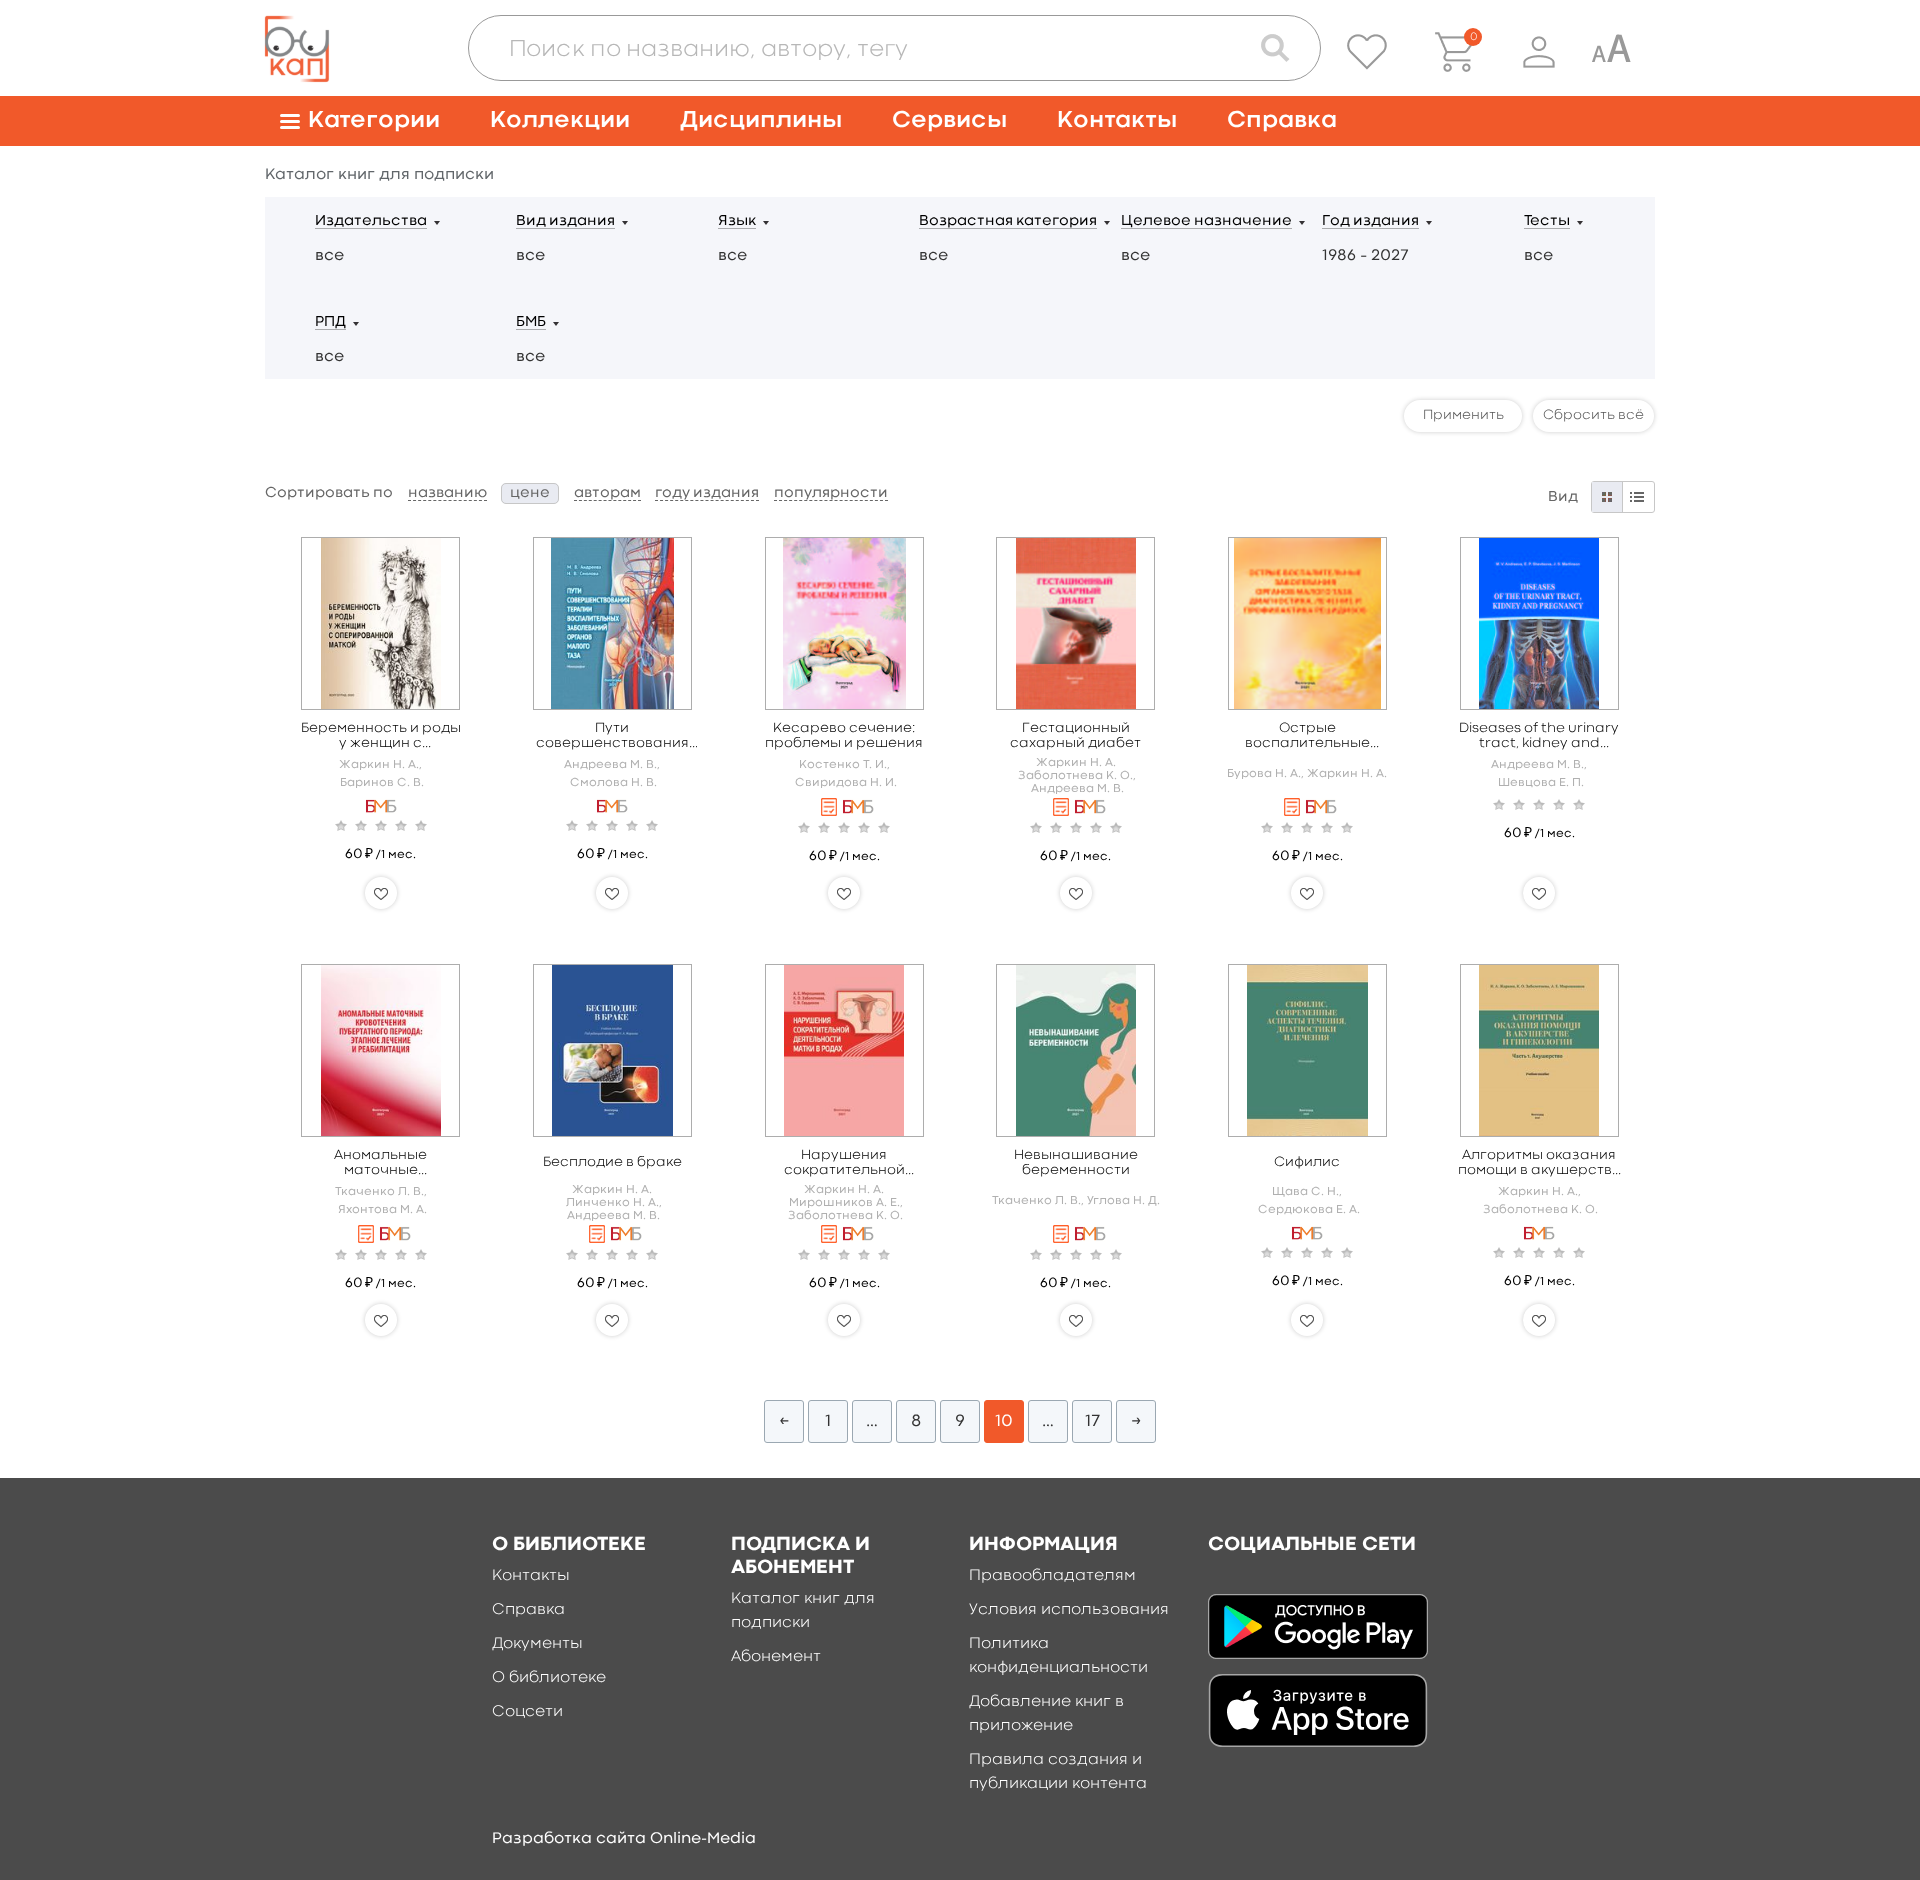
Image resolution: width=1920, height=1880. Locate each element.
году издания (707, 493)
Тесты (1547, 221)
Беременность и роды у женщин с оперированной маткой (381, 736)
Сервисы (949, 120)
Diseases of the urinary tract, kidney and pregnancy (1539, 736)
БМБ (531, 322)
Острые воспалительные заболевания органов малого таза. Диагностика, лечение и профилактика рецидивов (1307, 736)
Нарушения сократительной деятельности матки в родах (844, 1163)
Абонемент (776, 1657)
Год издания (1370, 221)
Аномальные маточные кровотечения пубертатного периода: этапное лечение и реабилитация (380, 1163)
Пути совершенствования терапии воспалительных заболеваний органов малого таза (612, 736)
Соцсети (527, 1712)
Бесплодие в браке (612, 1162)
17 (1092, 1421)
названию (447, 493)
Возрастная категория (1008, 221)
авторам (607, 493)
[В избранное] (381, 893)
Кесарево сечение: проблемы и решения (844, 735)
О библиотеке (549, 1678)
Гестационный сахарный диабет (1075, 735)
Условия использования (1069, 1610)
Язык (737, 221)
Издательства (371, 221)
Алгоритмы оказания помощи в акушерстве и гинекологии (1539, 1163)
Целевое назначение (1206, 221)
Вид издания (565, 221)
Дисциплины (761, 120)
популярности (831, 493)
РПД (330, 322)
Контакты (1117, 120)
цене (530, 493)
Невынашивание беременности (1076, 1162)
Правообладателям (1052, 1576)
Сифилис (1307, 1162)
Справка (1282, 120)
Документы (537, 1644)
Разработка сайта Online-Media (624, 1839)
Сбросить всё (1593, 415)
